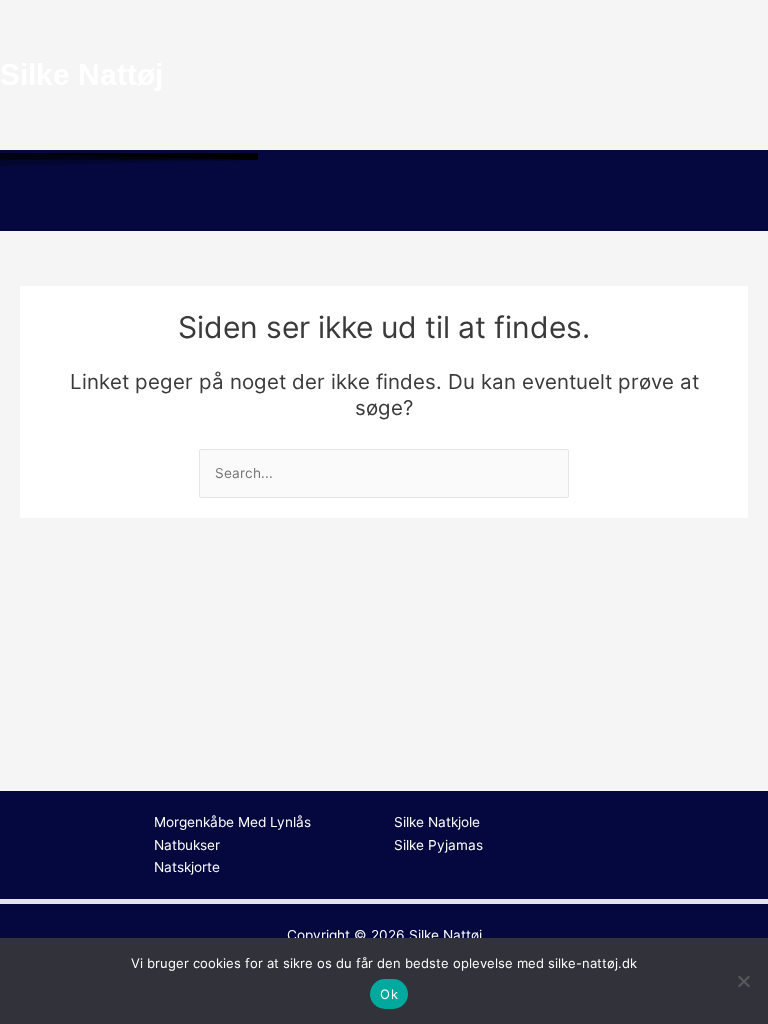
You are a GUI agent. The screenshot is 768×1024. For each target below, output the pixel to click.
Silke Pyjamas (438, 845)
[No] (743, 981)
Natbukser (187, 845)
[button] (384, 202)
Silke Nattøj (445, 935)
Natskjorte (187, 867)
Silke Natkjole (437, 822)
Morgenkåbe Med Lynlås (232, 822)
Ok (389, 994)
